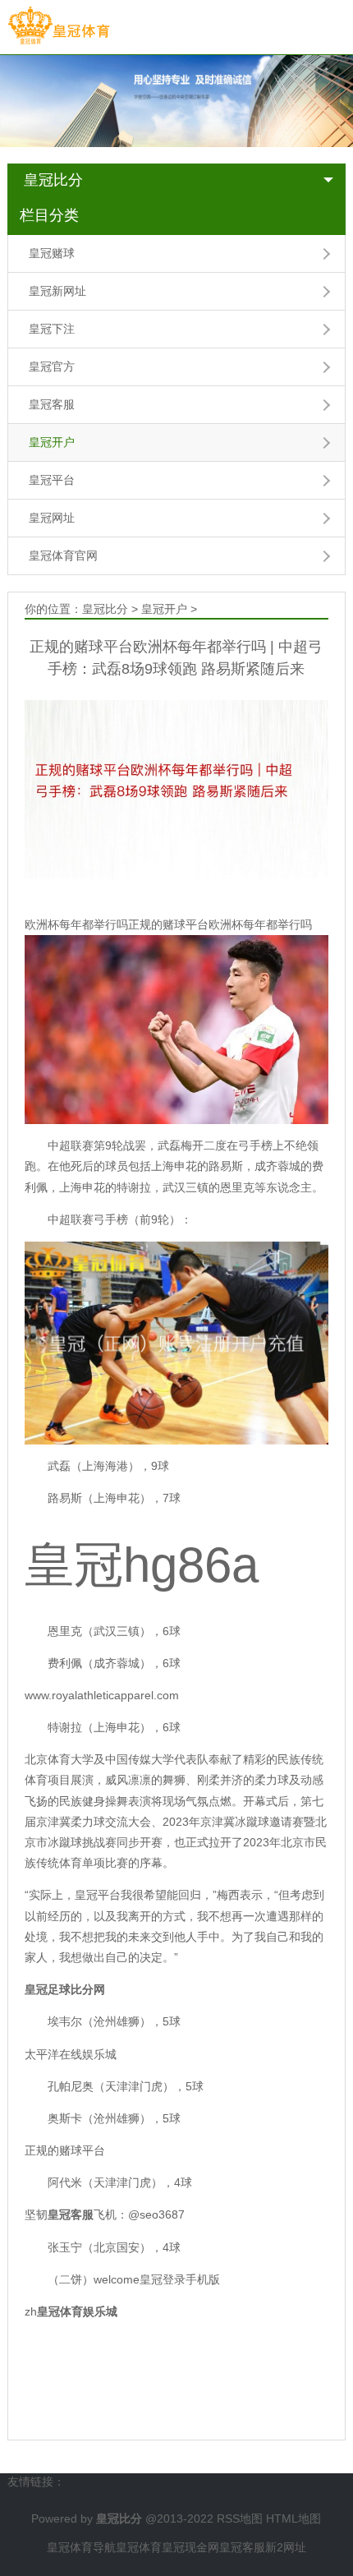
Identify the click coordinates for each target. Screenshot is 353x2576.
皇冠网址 (52, 518)
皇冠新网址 (57, 291)
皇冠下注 (52, 329)
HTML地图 (293, 2518)
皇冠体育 (139, 2547)
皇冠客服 (52, 404)
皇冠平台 (52, 480)
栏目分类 (49, 215)
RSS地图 (240, 2518)
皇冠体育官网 (63, 555)
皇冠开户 (52, 442)
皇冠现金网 (190, 2547)
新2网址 (286, 2547)
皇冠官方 (52, 366)
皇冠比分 (53, 180)
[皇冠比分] (59, 26)
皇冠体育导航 (81, 2547)
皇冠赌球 (52, 253)
